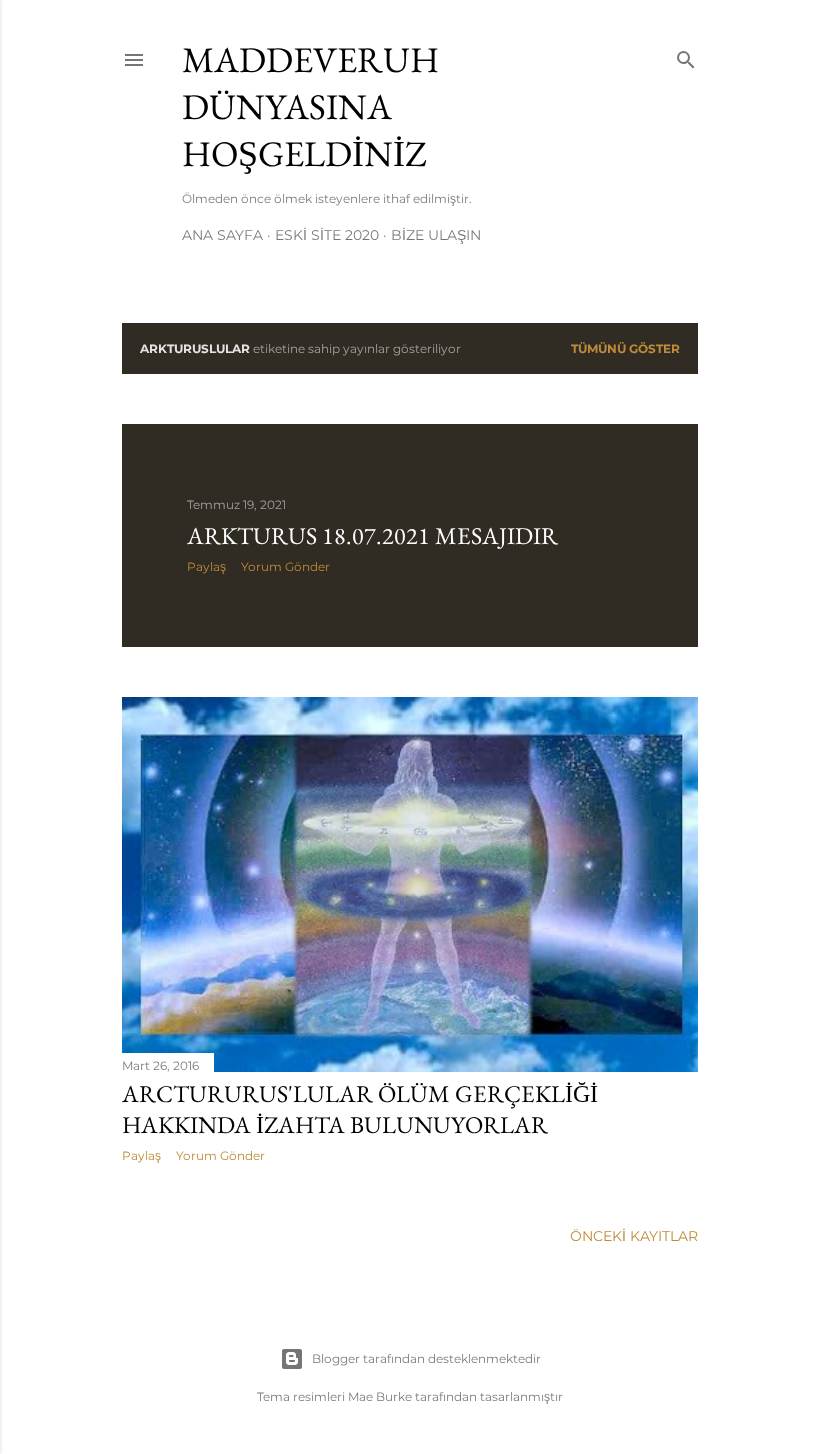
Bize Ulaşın (436, 235)
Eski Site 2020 (327, 235)
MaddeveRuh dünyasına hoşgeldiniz (310, 106)
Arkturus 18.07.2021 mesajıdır (372, 535)
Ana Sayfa (222, 235)
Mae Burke (380, 1396)
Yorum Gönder (285, 566)
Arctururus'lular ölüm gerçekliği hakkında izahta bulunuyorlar (360, 1109)
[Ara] (686, 55)
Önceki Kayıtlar (634, 1236)
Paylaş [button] (206, 566)
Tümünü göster (625, 348)
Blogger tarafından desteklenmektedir (426, 1358)
